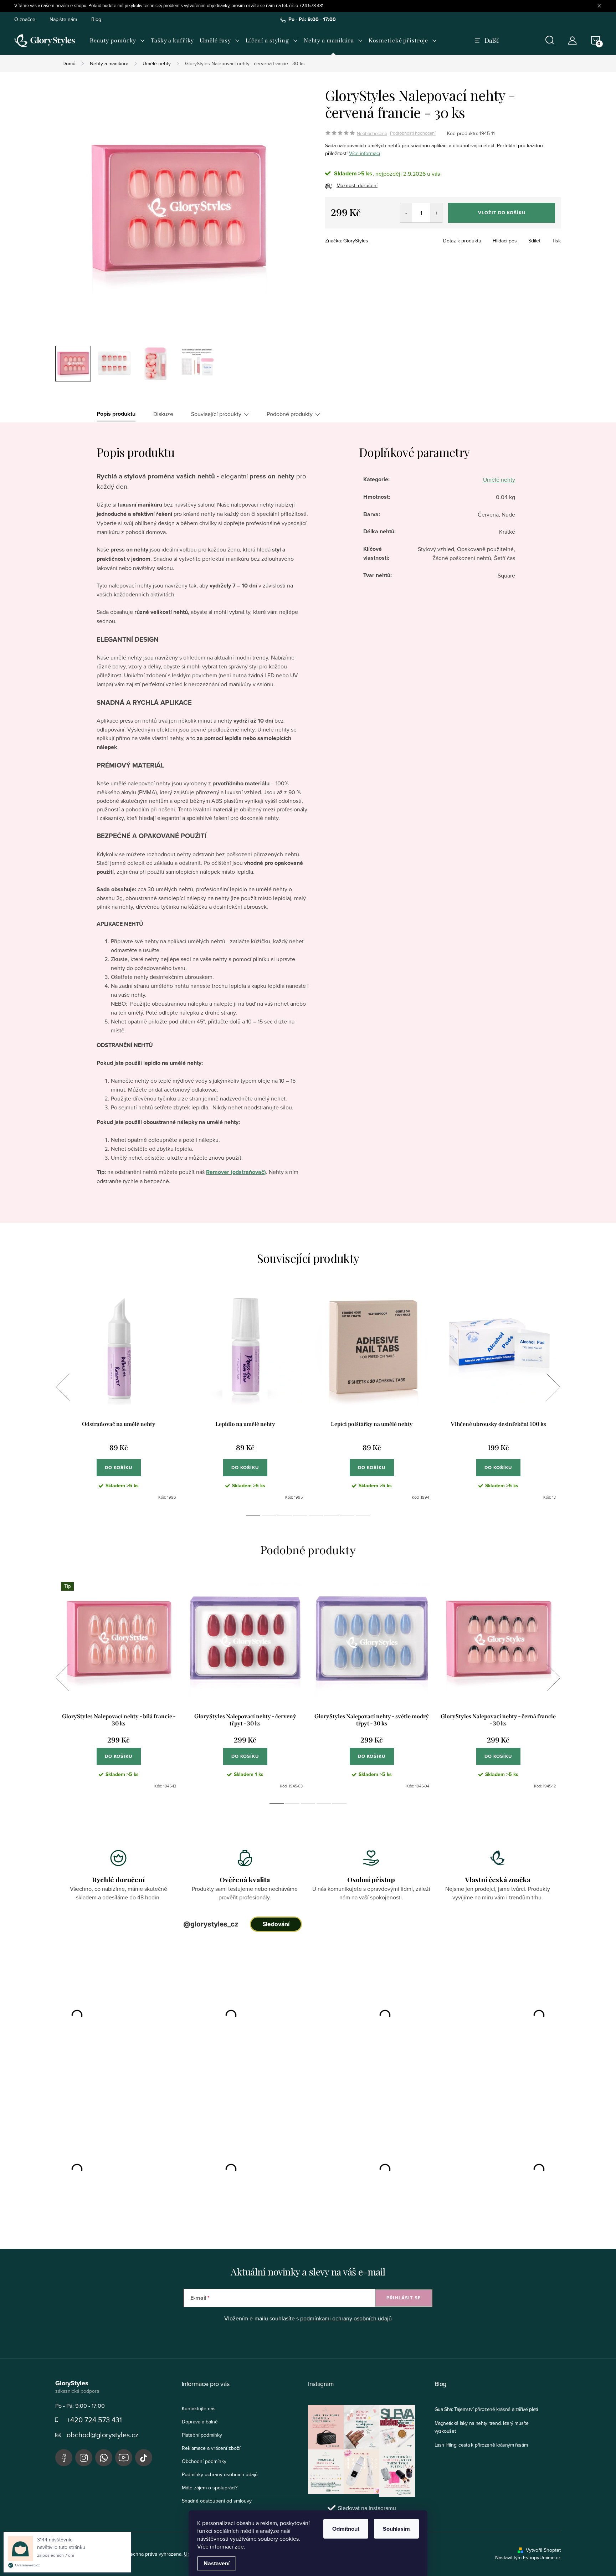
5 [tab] (316, 1515)
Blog (96, 19)
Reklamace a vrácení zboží (211, 2448)
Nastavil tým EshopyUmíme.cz (528, 2557)
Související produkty (216, 414)
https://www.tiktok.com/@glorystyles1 (144, 2458)
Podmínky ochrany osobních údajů (220, 2474)
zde (239, 2546)
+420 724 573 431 (94, 2420)
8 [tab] (363, 1515)
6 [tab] (332, 1515)
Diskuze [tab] (163, 414)
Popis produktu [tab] (116, 414)
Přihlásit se (404, 2298)
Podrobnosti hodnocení (413, 133)
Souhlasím (396, 2529)
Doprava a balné (200, 2422)
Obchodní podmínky (204, 2461)
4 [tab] (300, 1515)
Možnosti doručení (357, 185)
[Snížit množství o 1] (406, 213)
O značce (25, 19)
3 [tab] (284, 1515)
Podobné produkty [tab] (290, 414)
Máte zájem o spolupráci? (210, 2488)
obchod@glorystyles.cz (102, 2435)
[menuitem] (117, 41)
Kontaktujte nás (199, 2408)
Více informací (365, 153)
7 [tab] (347, 1515)
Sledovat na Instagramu (367, 2508)
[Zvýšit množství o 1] (436, 213)
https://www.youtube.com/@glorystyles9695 (124, 2458)
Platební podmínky (202, 2435)
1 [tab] (253, 1515)
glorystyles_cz (84, 2458)
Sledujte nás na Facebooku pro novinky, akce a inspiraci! (64, 2458)
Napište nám (63, 19)
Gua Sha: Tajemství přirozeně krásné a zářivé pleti (486, 2409)
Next (553, 1387)
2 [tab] (269, 1515)
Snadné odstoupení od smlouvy (217, 2501)
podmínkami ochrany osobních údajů (346, 2318)
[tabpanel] (119, 1395)
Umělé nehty (499, 479)
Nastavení (217, 2563)
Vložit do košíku (502, 213)
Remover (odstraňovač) (236, 1172)
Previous (62, 1387)
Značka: (347, 241)
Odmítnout (346, 2529)
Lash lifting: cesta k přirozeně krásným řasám (481, 2445)
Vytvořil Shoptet (543, 2550)
